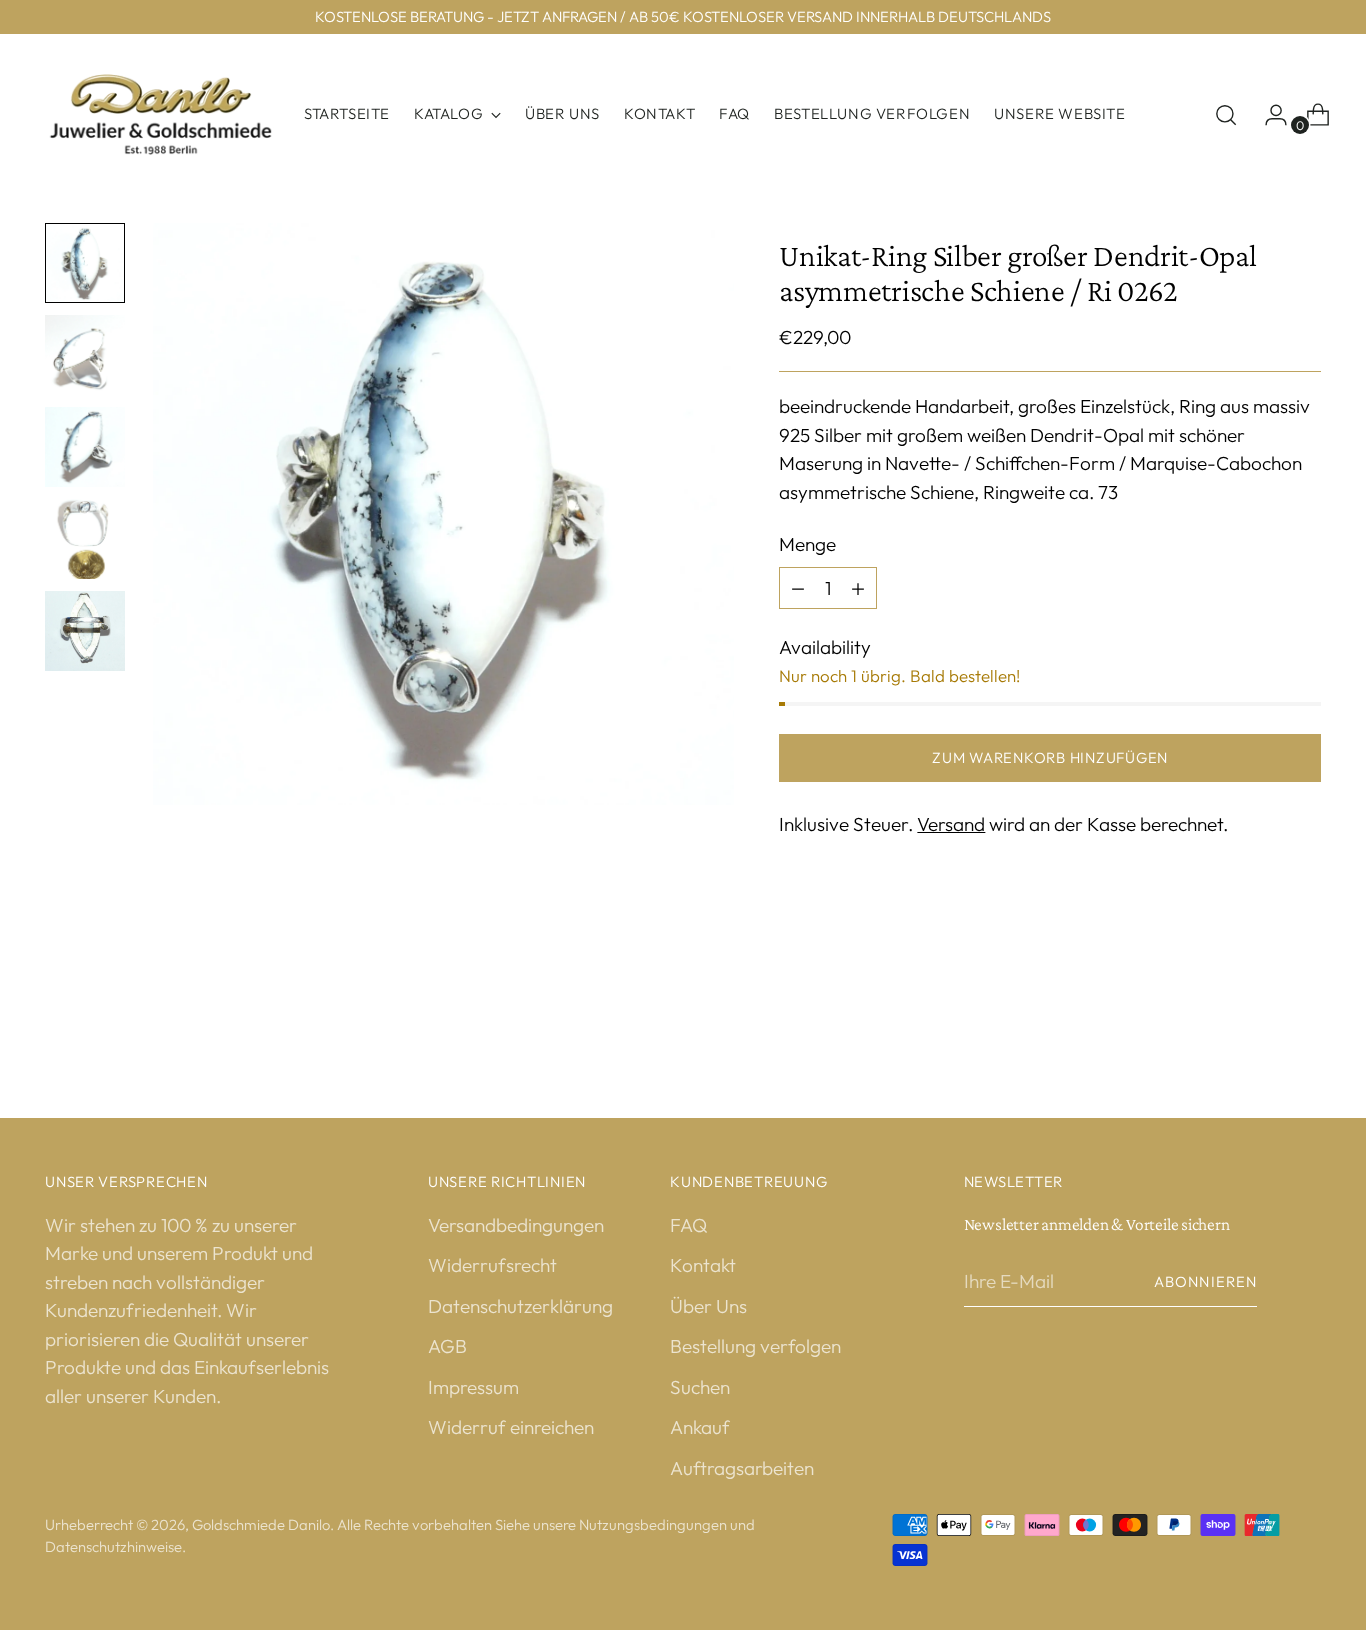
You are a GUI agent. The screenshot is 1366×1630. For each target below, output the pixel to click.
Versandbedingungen (516, 1225)
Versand (951, 824)
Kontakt (703, 1265)
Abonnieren (1205, 1281)
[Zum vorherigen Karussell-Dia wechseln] (1258, 1009)
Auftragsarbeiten (742, 1468)
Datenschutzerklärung (520, 1306)
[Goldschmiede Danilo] (160, 114)
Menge (807, 544)
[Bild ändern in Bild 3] (85, 447)
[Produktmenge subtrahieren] (858, 588)
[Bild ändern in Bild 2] (85, 355)
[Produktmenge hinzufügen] (798, 588)
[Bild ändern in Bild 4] (85, 539)
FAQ (688, 1225)
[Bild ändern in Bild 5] (85, 631)
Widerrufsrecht (492, 1265)
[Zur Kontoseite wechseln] (1268, 115)
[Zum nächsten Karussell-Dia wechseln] (1304, 1008)
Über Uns (708, 1306)
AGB (447, 1346)
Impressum (473, 1387)
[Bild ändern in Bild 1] (85, 263)
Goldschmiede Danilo (261, 1524)
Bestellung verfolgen (755, 1346)
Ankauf (700, 1427)
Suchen (700, 1387)
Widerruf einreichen (511, 1427)
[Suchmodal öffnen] (1226, 115)
